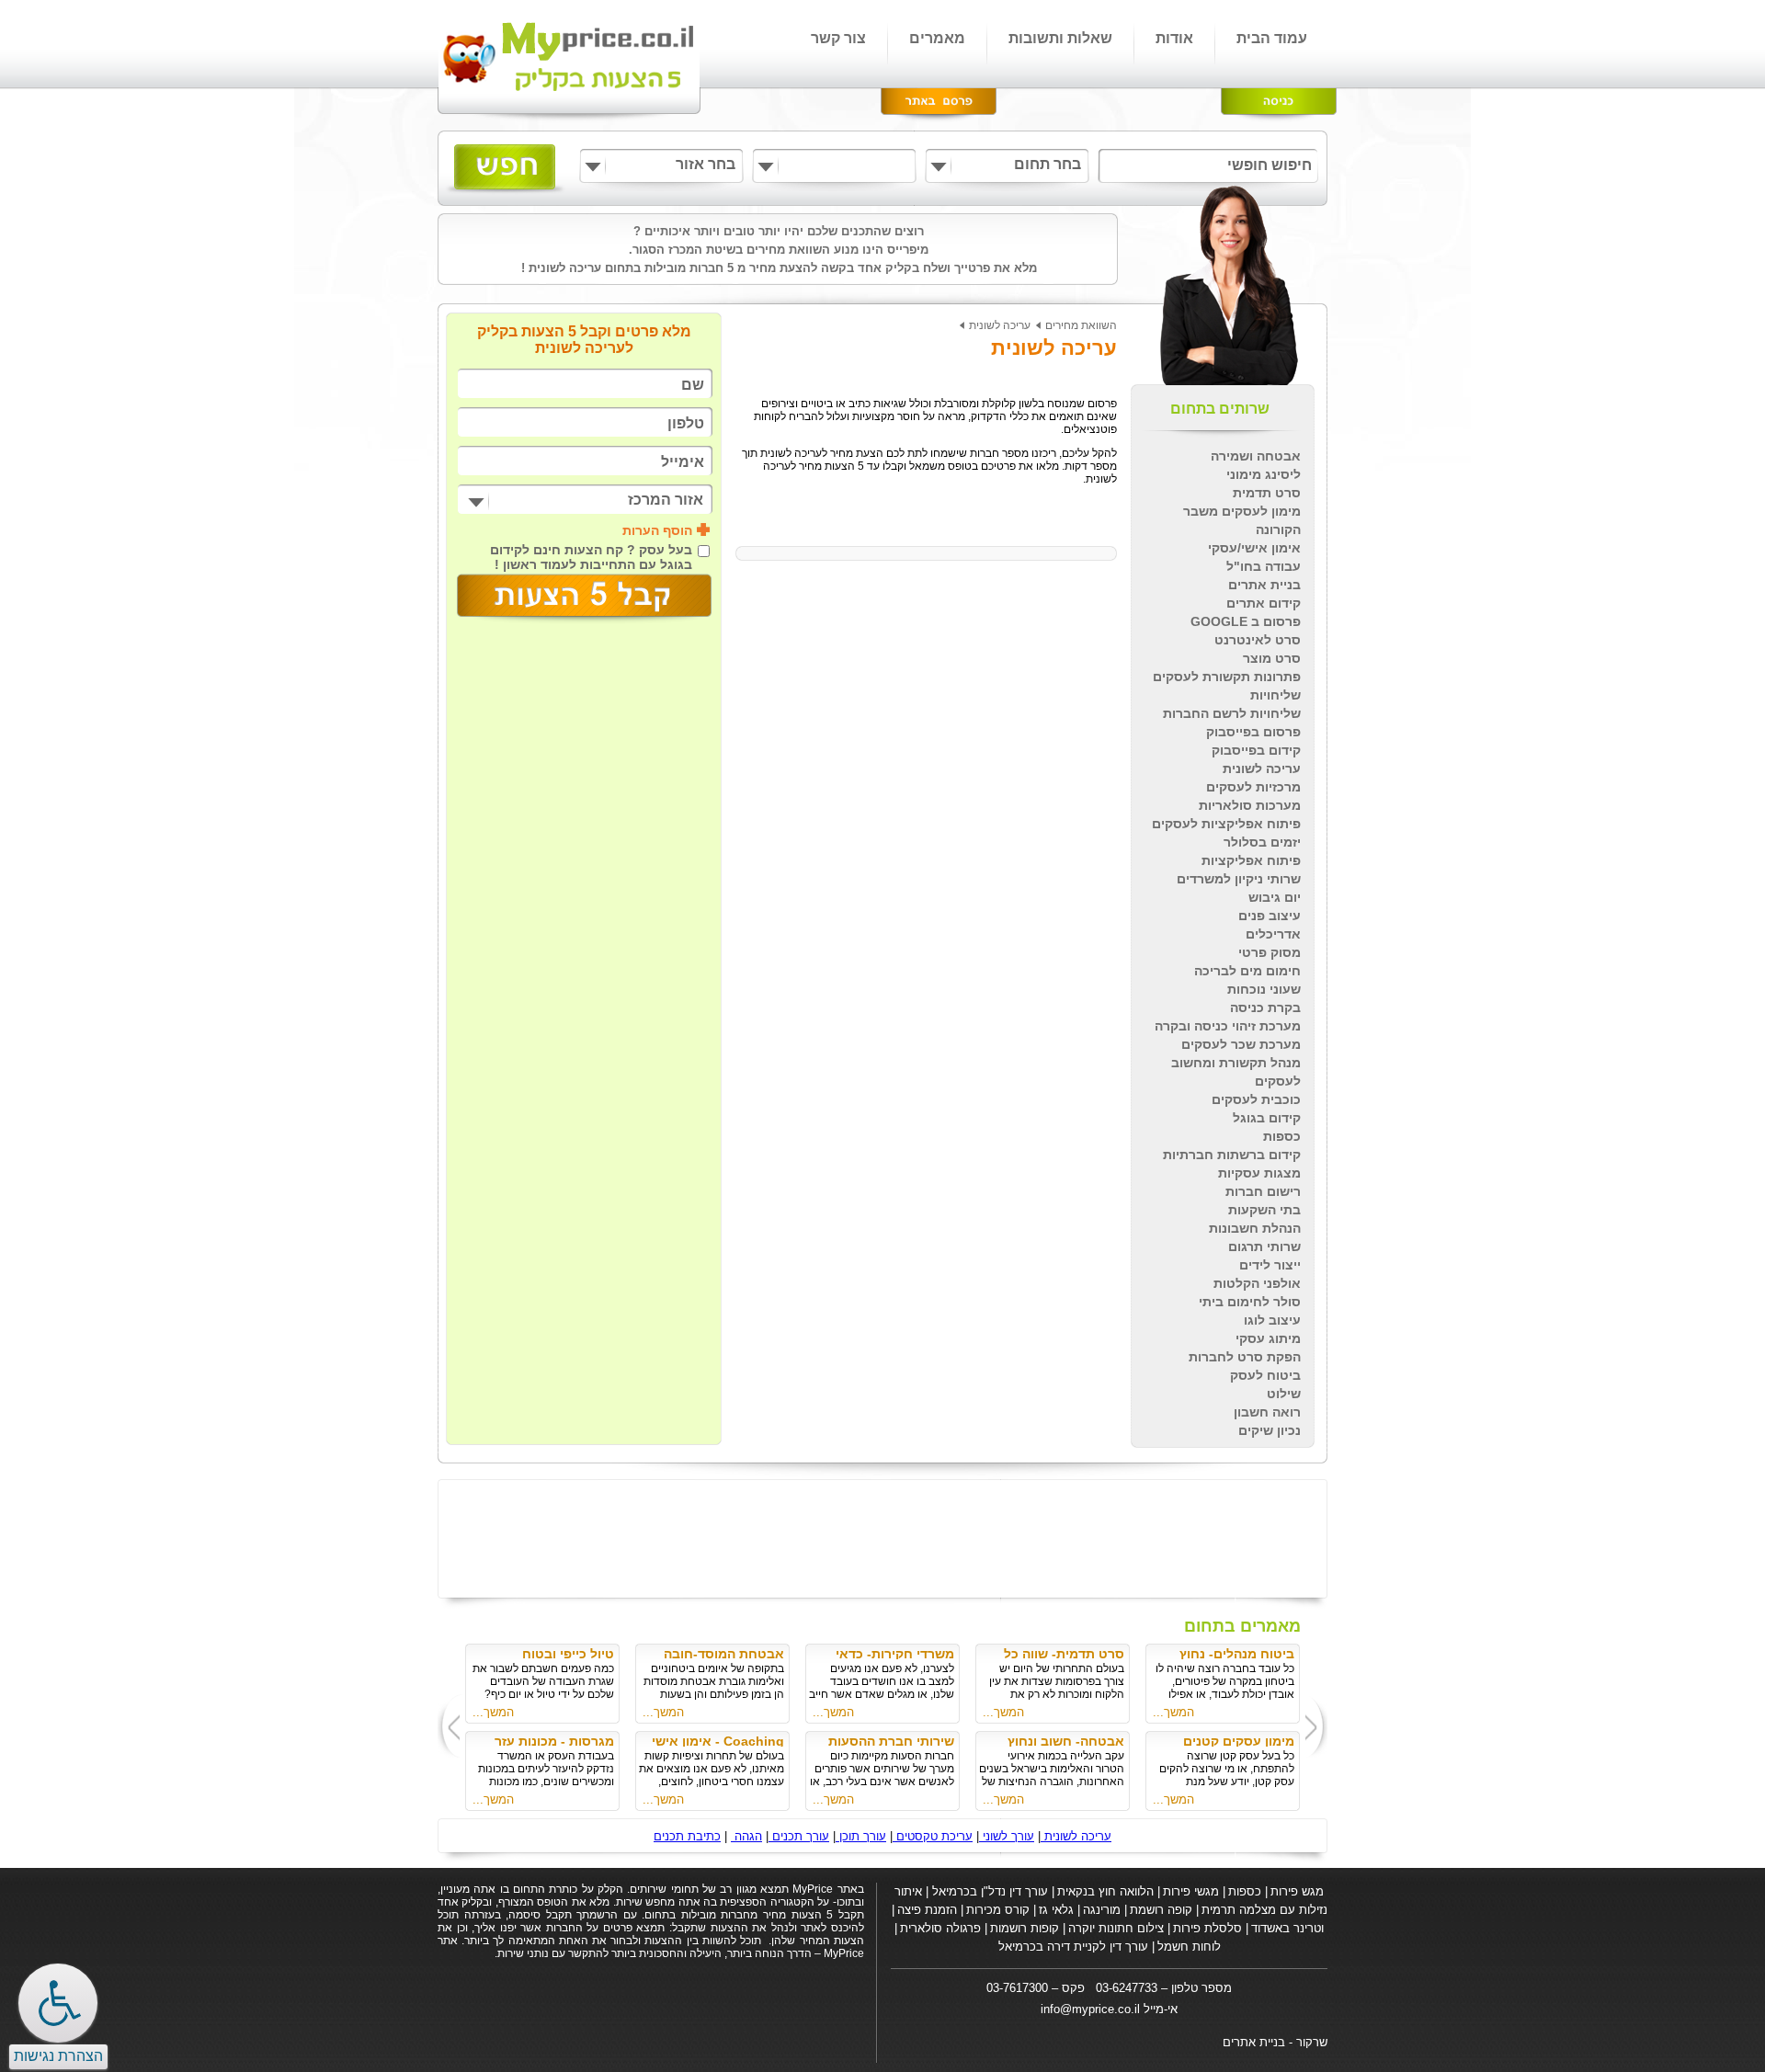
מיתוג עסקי (1268, 1338)
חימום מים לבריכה (1247, 971)
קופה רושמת (1161, 1910)
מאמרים (937, 38)
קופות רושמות (1025, 1928)
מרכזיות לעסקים (1253, 787)
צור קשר (838, 38)
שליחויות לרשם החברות (1232, 713)
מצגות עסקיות (1259, 1173)
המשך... (1173, 1712)
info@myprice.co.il (1090, 2009)
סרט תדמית (1267, 493)
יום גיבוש (1275, 897)
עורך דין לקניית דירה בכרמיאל (1073, 1947)
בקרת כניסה (1265, 1008)
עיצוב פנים (1270, 916)
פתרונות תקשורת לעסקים (1227, 677)
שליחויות (1275, 695)
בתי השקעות (1264, 1210)
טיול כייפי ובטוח (568, 1654)
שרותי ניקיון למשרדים (1239, 879)
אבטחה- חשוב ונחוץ (1066, 1741)
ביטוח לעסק (1265, 1375)
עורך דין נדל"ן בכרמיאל (988, 1891)
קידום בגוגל (1267, 1118)
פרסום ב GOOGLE (1246, 621)
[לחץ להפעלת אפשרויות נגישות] (58, 2003)
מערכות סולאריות (1250, 805)
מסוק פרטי (1270, 952)
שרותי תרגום (1264, 1247)
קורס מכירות (998, 1910)
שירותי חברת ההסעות (891, 1741)
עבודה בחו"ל (1264, 566)
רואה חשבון (1267, 1412)
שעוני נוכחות (1264, 989)
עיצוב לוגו (1272, 1320)
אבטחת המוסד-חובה (724, 1654)
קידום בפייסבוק (1256, 750)
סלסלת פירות (1207, 1928)
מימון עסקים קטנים (1239, 1741)
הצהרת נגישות (58, 2056)
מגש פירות (1297, 1891)
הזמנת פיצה (927, 1910)
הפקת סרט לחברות (1245, 1357)
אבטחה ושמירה (1256, 456)
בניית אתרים (1264, 585)
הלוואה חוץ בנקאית (1105, 1891)
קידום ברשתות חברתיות (1232, 1155)
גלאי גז (1056, 1910)
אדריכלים (1273, 934)
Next (448, 1726)
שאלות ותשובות (1060, 38)
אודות (1174, 38)
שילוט (1284, 1394)
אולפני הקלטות (1257, 1283)
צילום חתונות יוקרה (1116, 1928)
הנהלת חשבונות (1255, 1228)
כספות (1282, 1136)
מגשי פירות (1191, 1891)
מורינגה (1102, 1910)
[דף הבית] (571, 62)
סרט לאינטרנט (1258, 640)
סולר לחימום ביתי (1250, 1302)
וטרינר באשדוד (1287, 1928)
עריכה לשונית (1262, 768)
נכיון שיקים (1270, 1430)
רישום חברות (1263, 1191)
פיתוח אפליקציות (1251, 860)
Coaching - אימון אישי (718, 1741)
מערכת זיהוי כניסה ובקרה (1228, 1026)
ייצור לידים (1270, 1265)
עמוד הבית (1272, 38)
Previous (1318, 1726)
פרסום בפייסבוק (1253, 732)
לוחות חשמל (1189, 1947)
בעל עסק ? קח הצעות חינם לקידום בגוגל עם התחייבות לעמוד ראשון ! (591, 557)
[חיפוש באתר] (505, 170)
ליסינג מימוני (1264, 474)
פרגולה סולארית (940, 1928)
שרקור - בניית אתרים (1275, 2042)
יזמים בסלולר (1262, 842)
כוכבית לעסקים (1256, 1099)
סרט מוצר (1272, 658)
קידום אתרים (1264, 603)
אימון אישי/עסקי (1254, 548)
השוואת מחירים (1081, 325)
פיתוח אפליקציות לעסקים (1226, 824)
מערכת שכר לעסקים (1241, 1044)
